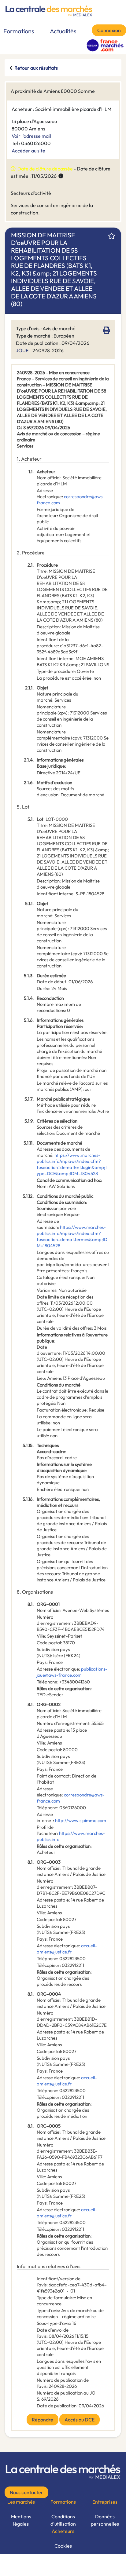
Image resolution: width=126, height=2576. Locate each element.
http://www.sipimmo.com (81, 1820)
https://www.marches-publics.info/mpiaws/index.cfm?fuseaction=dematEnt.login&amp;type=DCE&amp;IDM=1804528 (72, 1164)
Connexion (109, 30)
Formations (19, 31)
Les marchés (21, 2502)
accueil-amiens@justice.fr (67, 1949)
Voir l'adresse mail (31, 136)
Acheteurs (63, 2531)
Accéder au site (28, 151)
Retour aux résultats (36, 68)
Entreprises (105, 2502)
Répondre (43, 2420)
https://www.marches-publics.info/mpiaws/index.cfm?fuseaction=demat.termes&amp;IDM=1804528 (72, 1236)
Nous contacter (26, 2492)
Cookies (63, 2546)
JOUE (22, 350)
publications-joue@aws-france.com (72, 1672)
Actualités (63, 31)
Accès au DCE (80, 2420)
